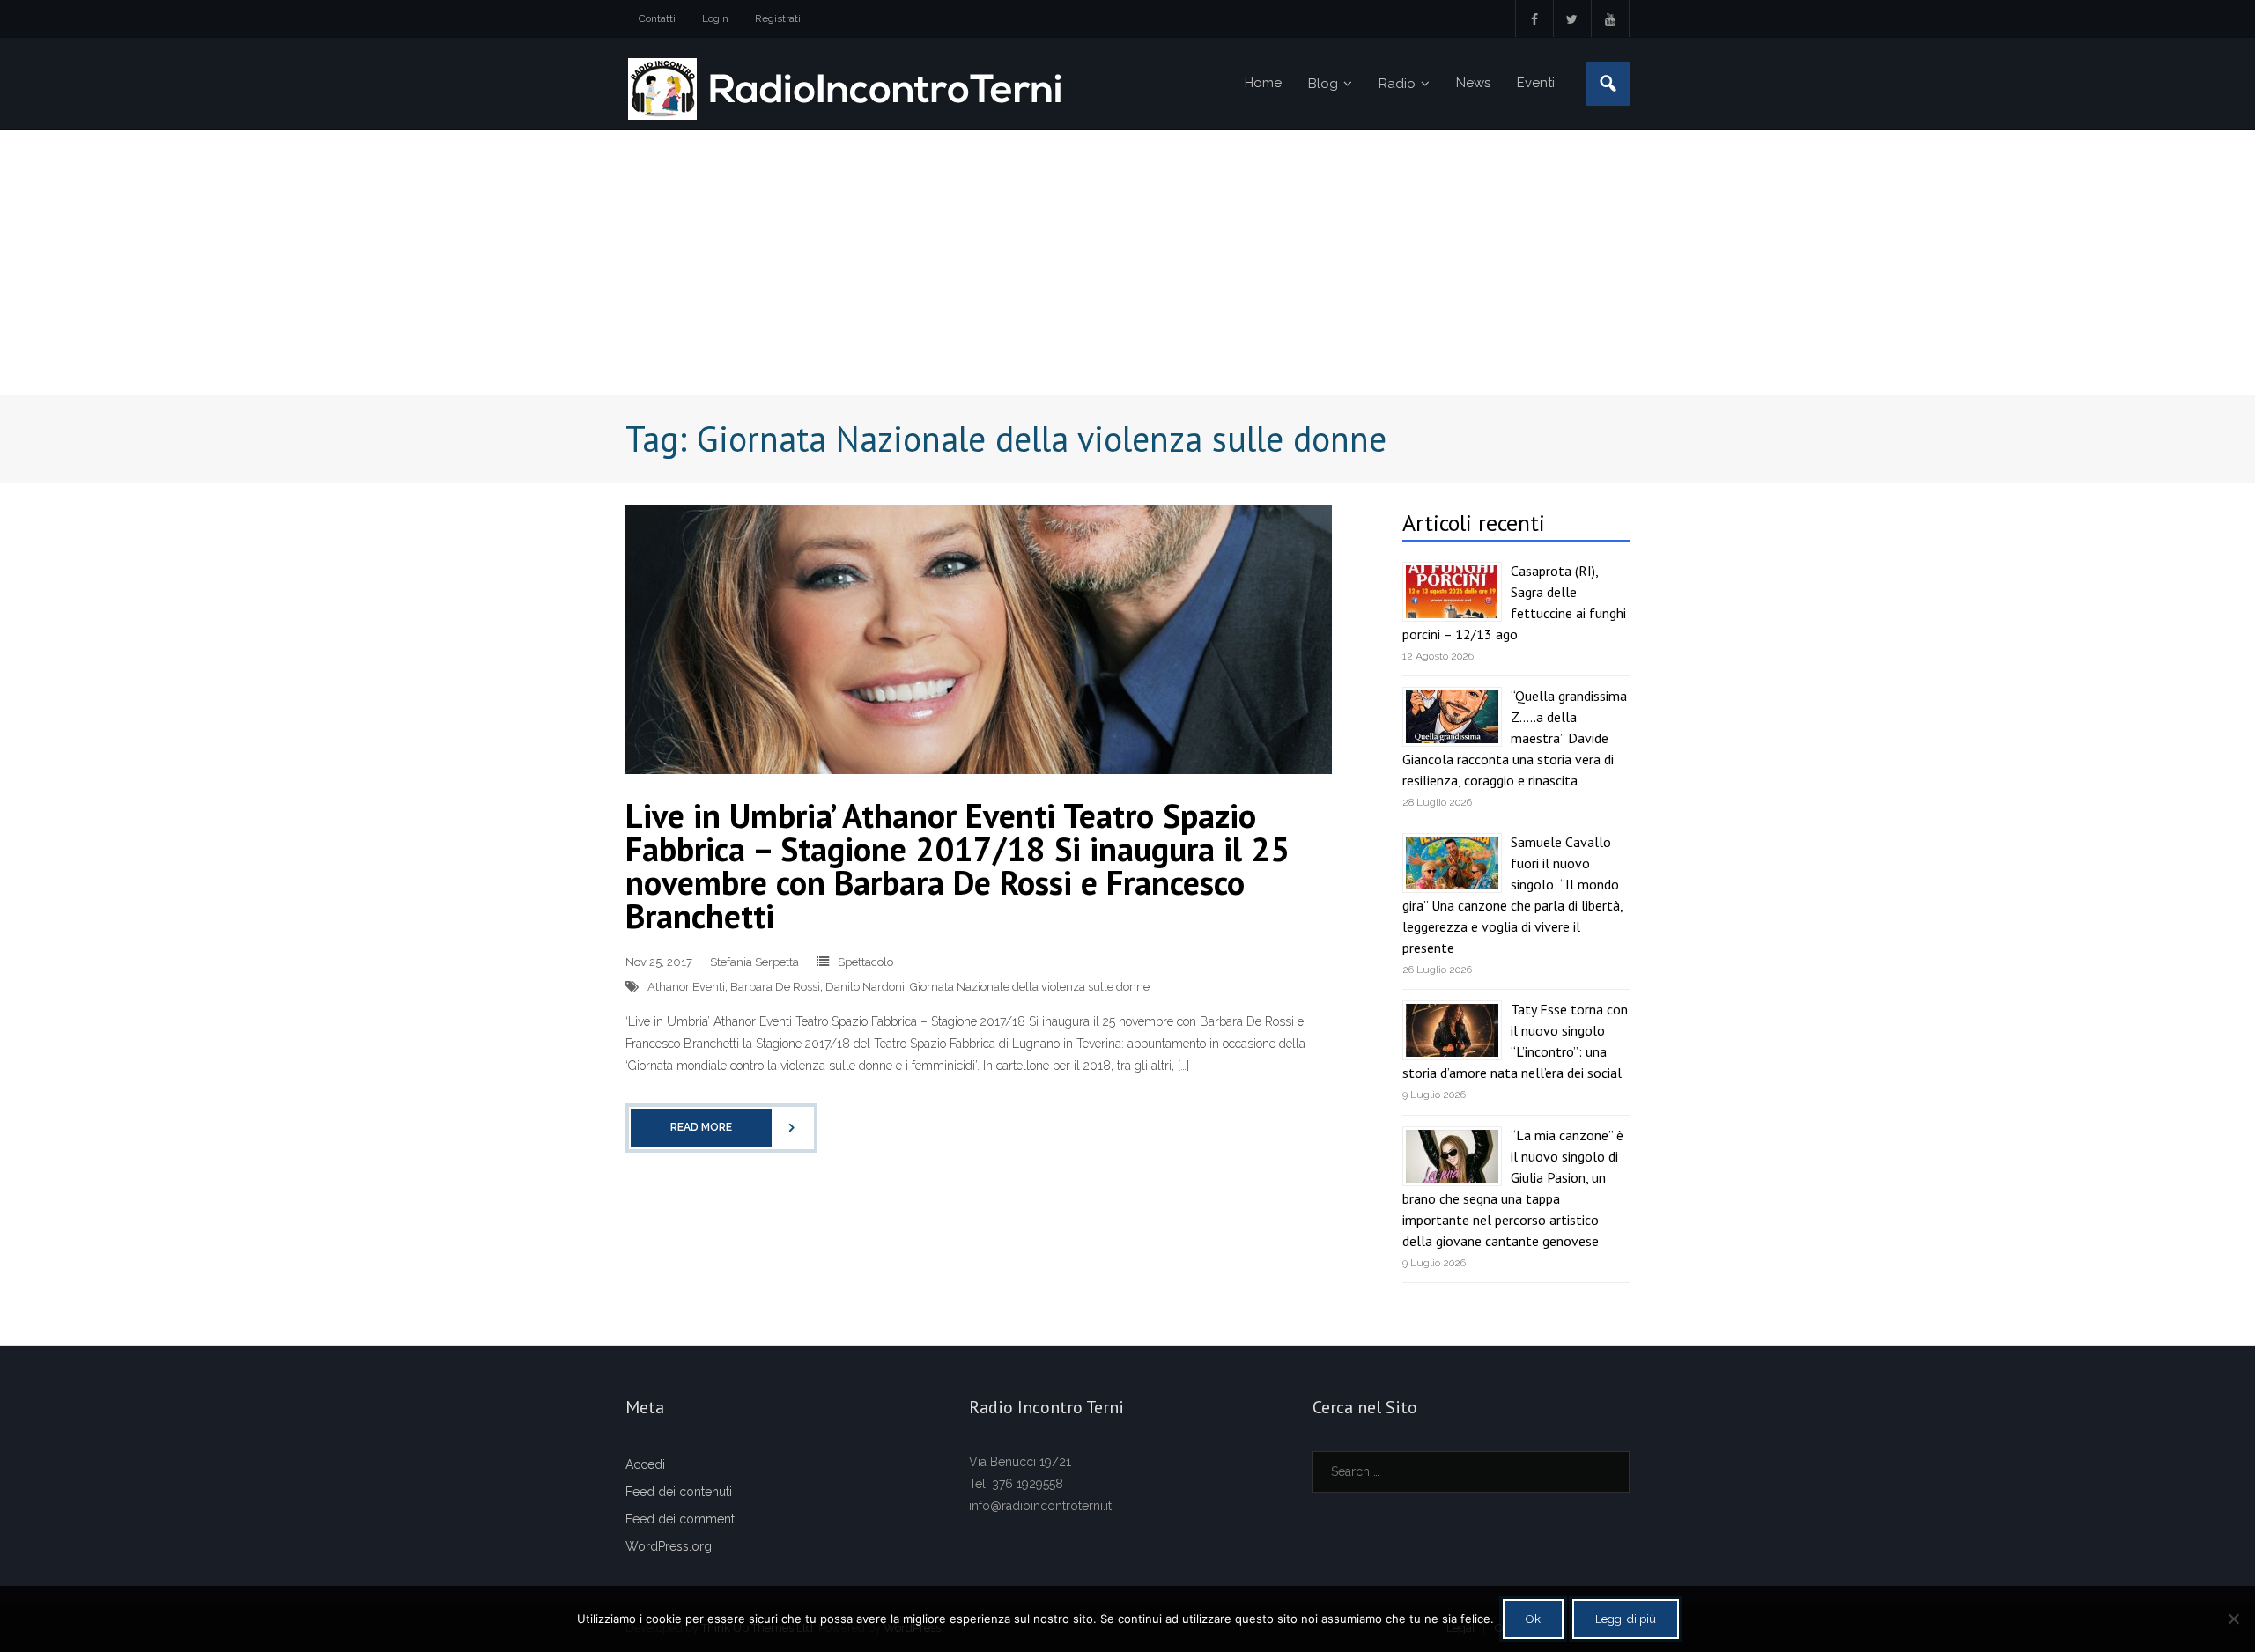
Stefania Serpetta (754, 962)
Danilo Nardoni (865, 987)
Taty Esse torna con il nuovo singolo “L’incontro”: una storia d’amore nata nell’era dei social (1515, 1041)
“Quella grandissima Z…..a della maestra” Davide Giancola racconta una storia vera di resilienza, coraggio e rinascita (1515, 738)
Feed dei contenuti (679, 1492)
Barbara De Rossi (775, 987)
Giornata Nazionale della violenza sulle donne (1030, 987)
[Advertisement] (1127, 262)
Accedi (645, 1464)
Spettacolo (865, 962)
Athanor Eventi (686, 987)
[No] (2233, 1619)
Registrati (778, 18)
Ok (1533, 1619)
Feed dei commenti (681, 1519)
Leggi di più (1626, 1619)
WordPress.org (669, 1546)
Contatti (657, 18)
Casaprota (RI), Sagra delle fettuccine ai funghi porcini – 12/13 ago (1514, 602)
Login (715, 18)
